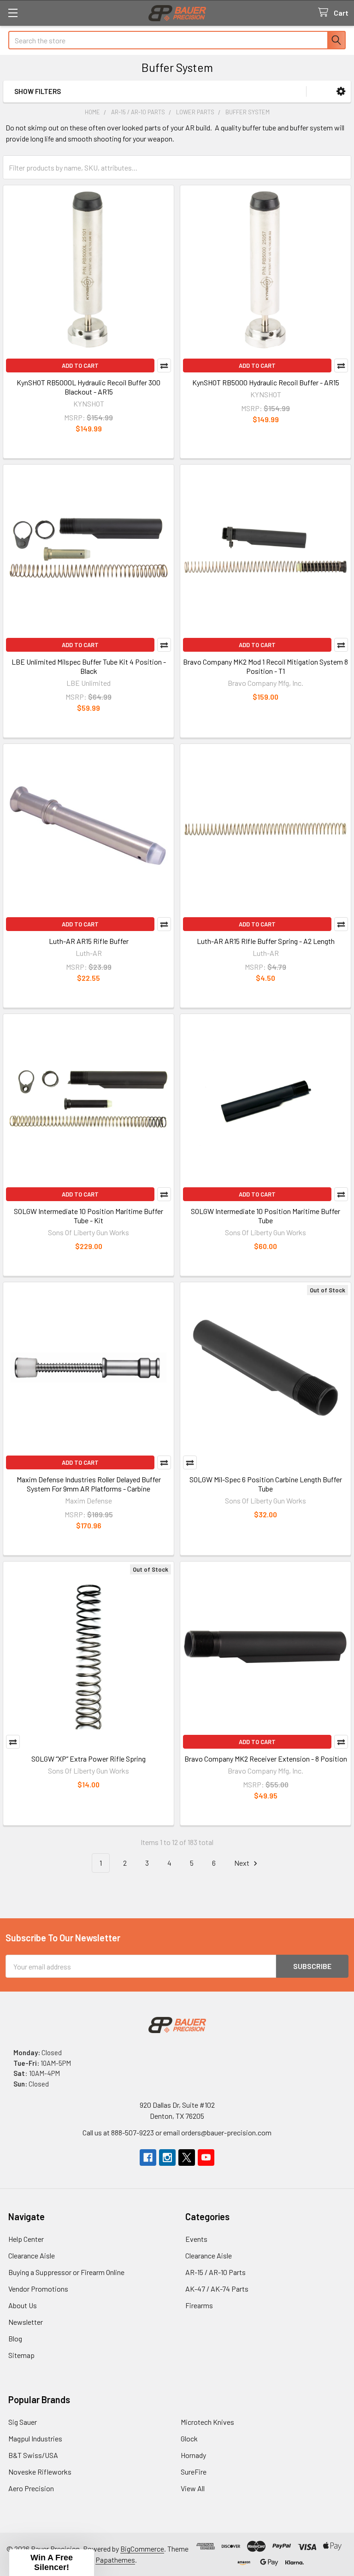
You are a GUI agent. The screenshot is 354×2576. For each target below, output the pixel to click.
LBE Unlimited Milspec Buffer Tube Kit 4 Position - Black (89, 666)
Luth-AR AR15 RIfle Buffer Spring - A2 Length (266, 941)
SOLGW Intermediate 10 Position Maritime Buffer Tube (265, 1216)
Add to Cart (80, 365)
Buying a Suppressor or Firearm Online (66, 2272)
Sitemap (21, 2355)
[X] (187, 2157)
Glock (189, 2438)
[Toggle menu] (13, 13)
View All (193, 2488)
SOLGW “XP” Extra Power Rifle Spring (88, 1759)
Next (242, 1863)
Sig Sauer (23, 2422)
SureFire (194, 2472)
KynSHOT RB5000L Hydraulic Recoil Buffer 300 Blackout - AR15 (88, 387)
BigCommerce (142, 2549)
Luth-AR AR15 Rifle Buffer (89, 941)
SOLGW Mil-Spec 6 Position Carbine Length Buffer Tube (266, 1484)
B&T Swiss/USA (33, 2455)
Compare (164, 365)
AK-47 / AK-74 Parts (217, 2289)
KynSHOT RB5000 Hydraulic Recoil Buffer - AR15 (266, 382)
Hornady (193, 2455)
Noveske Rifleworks (40, 2472)
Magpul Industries (35, 2438)
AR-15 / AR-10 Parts (215, 2272)
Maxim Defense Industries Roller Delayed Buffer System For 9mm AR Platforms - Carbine (89, 1484)
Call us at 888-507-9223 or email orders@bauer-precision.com (177, 2132)
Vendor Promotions (38, 2289)
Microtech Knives (207, 2422)
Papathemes (115, 2560)
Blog (15, 2338)
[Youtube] (206, 2157)
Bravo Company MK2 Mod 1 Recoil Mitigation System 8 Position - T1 (265, 666)
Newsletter (26, 2322)
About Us (23, 2305)
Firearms (199, 2305)
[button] (341, 91)
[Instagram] (167, 2157)
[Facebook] (148, 2157)
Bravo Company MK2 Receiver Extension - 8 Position (266, 1759)
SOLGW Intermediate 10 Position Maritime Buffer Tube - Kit (88, 1216)
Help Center (26, 2239)
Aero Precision (31, 2488)
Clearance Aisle (32, 2255)
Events (196, 2239)
